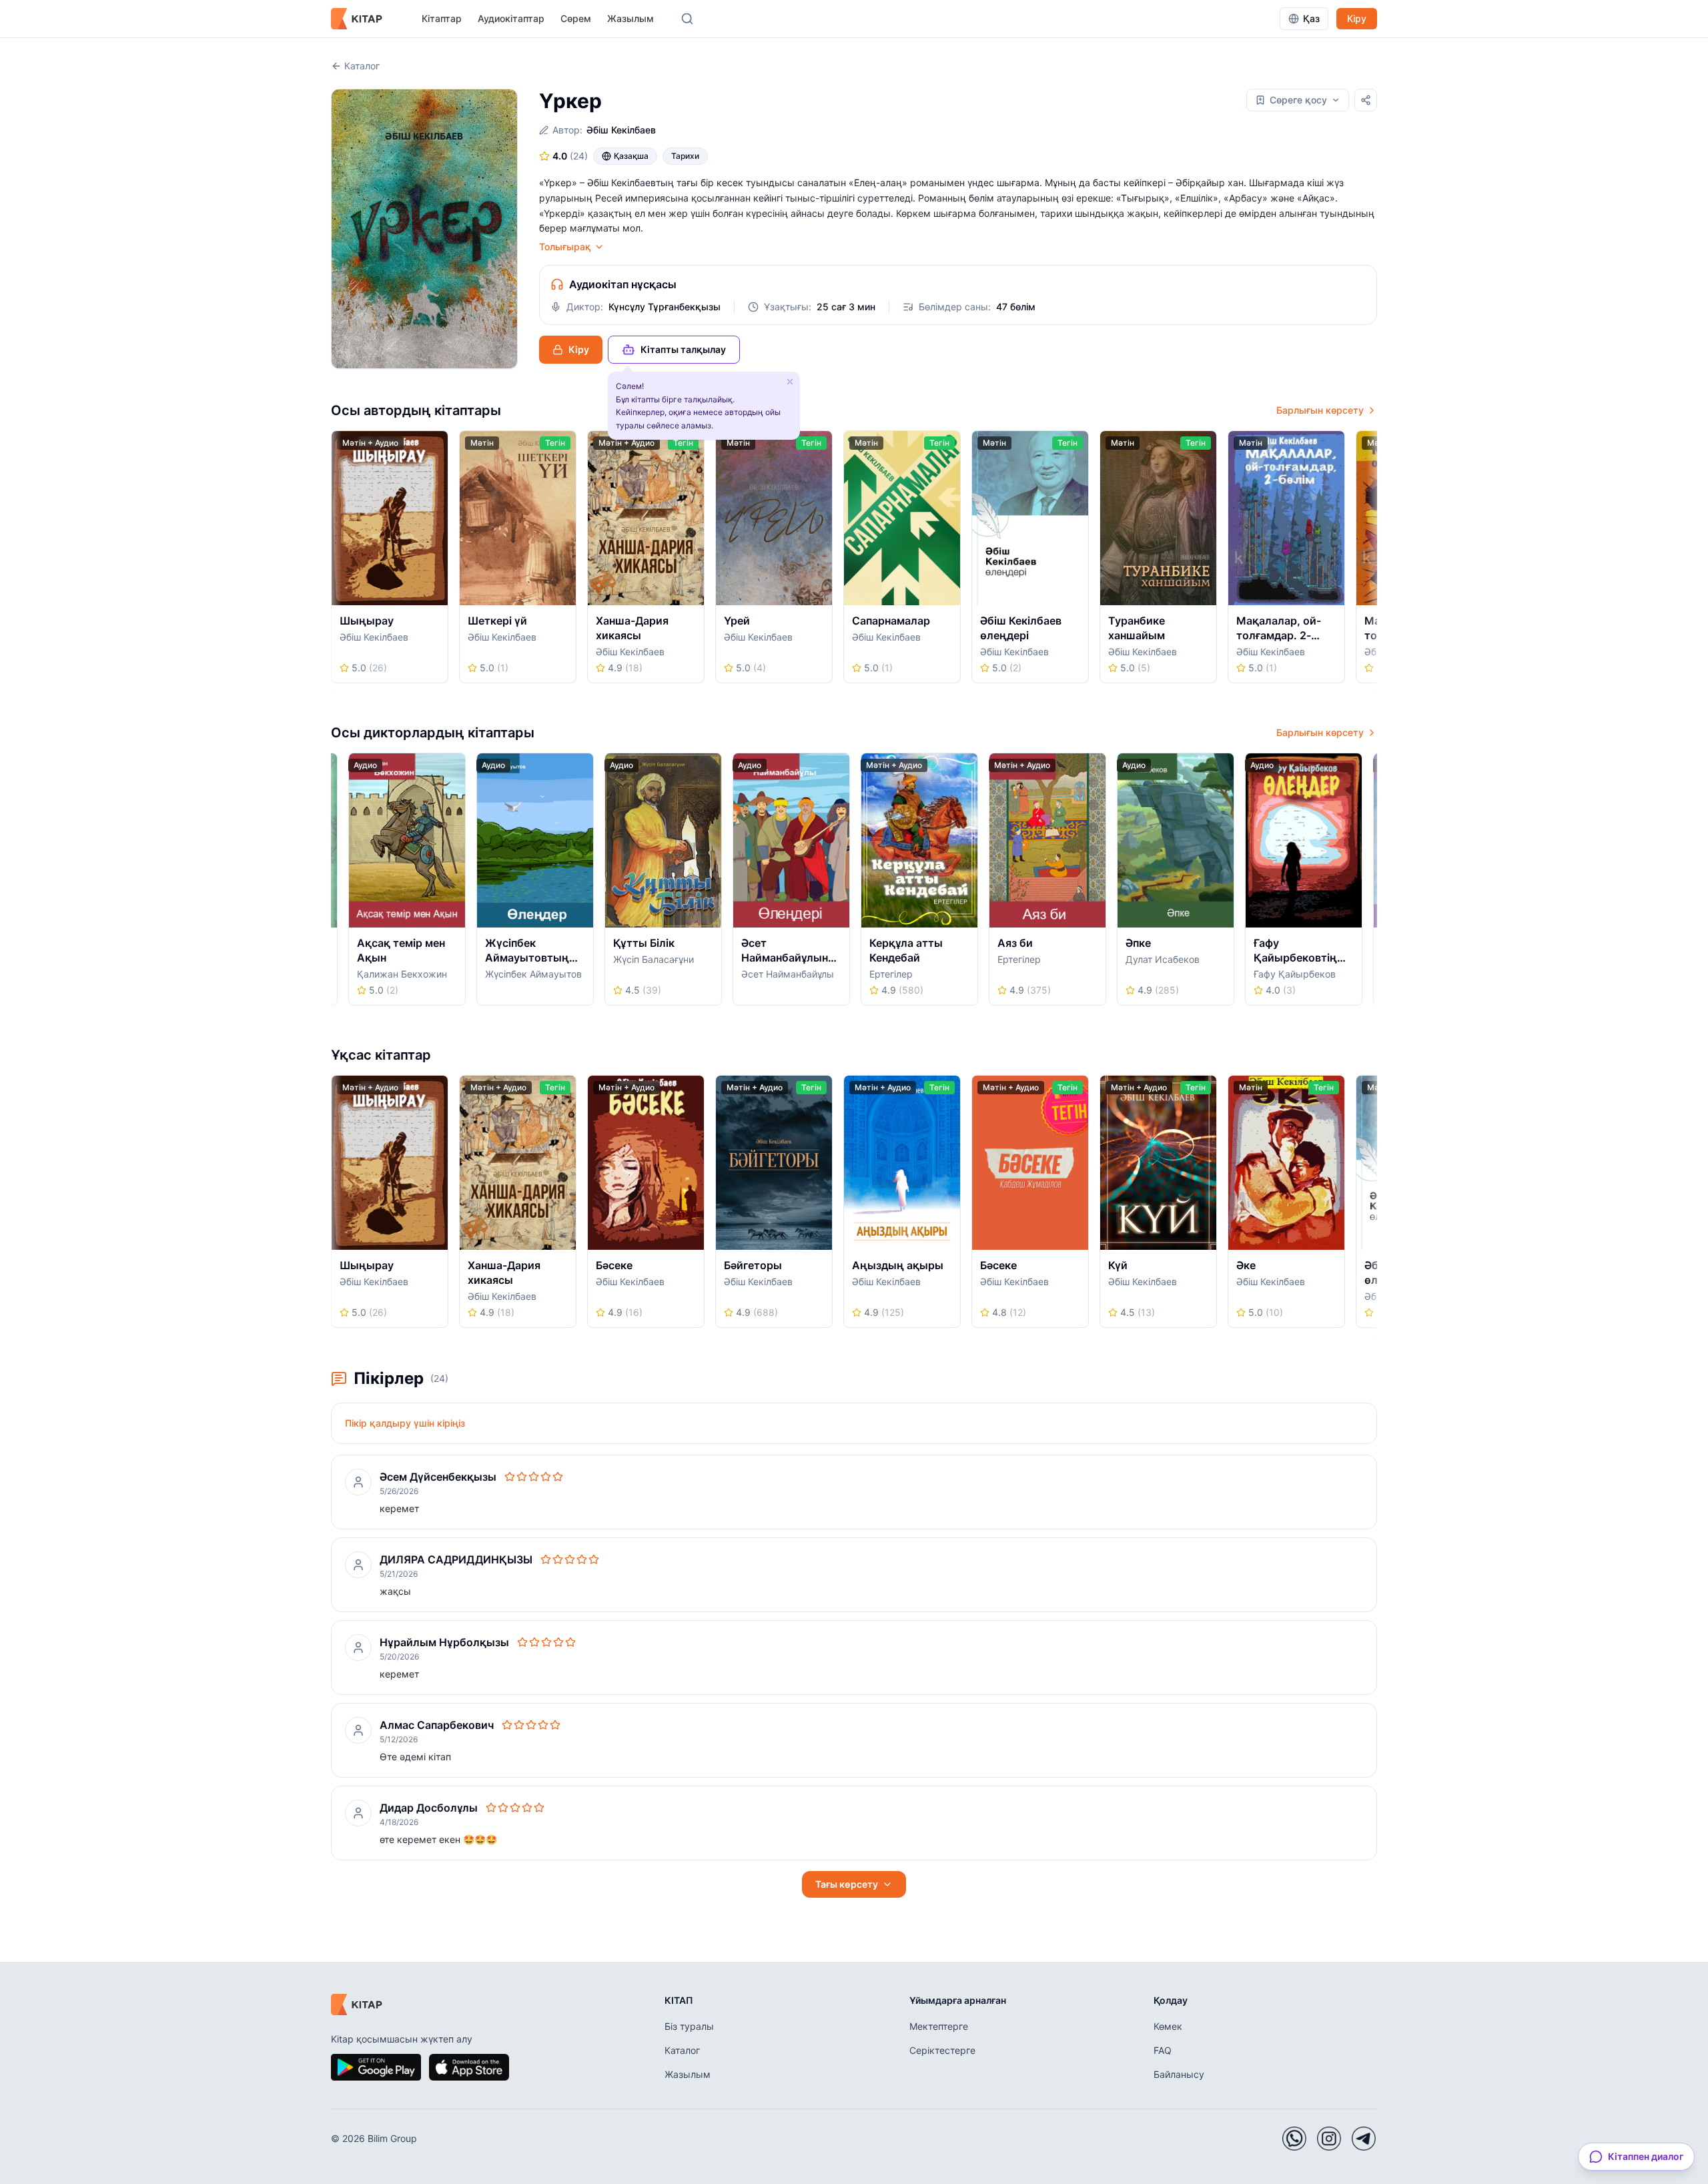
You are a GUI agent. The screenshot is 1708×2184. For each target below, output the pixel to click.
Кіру (1357, 18)
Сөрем (576, 18)
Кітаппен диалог (1646, 2156)
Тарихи (685, 156)
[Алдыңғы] (336, 561)
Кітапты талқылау (683, 349)
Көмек (1168, 2026)
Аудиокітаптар (511, 18)
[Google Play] (376, 2067)
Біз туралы (689, 2026)
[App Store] (469, 2067)
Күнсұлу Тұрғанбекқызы (665, 307)
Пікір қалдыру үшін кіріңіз (405, 1423)
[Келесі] (1372, 561)
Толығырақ (565, 247)
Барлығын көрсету (1320, 410)
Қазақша (631, 156)
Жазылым (630, 18)
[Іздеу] (687, 19)
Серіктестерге (942, 2050)
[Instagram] (1329, 2139)
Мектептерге (939, 2026)
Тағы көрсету (847, 1884)
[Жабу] (790, 382)
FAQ (1163, 2050)
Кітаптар (442, 18)
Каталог (362, 66)
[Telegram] (1364, 2139)
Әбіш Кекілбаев (621, 130)
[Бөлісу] (1366, 100)
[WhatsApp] (1294, 2139)
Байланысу (1179, 2074)
